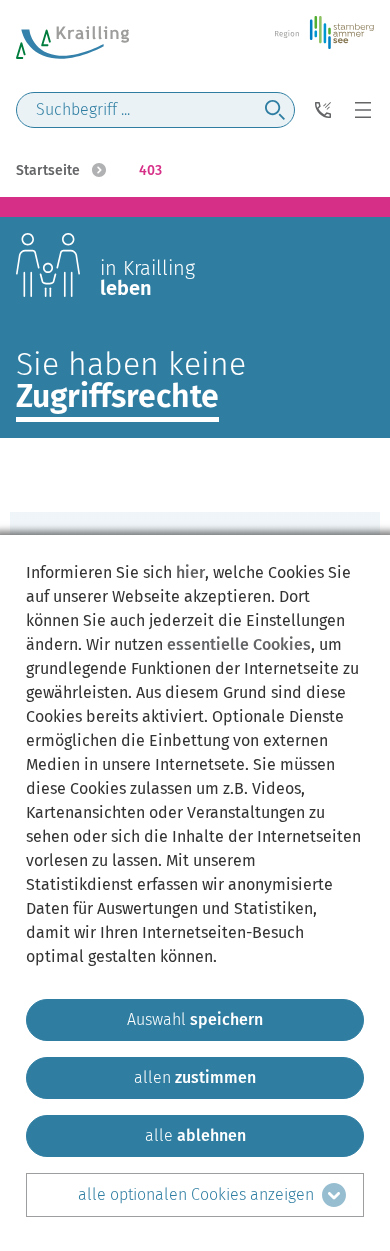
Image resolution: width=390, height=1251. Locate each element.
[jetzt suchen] (275, 110)
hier (190, 572)
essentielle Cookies (239, 644)
